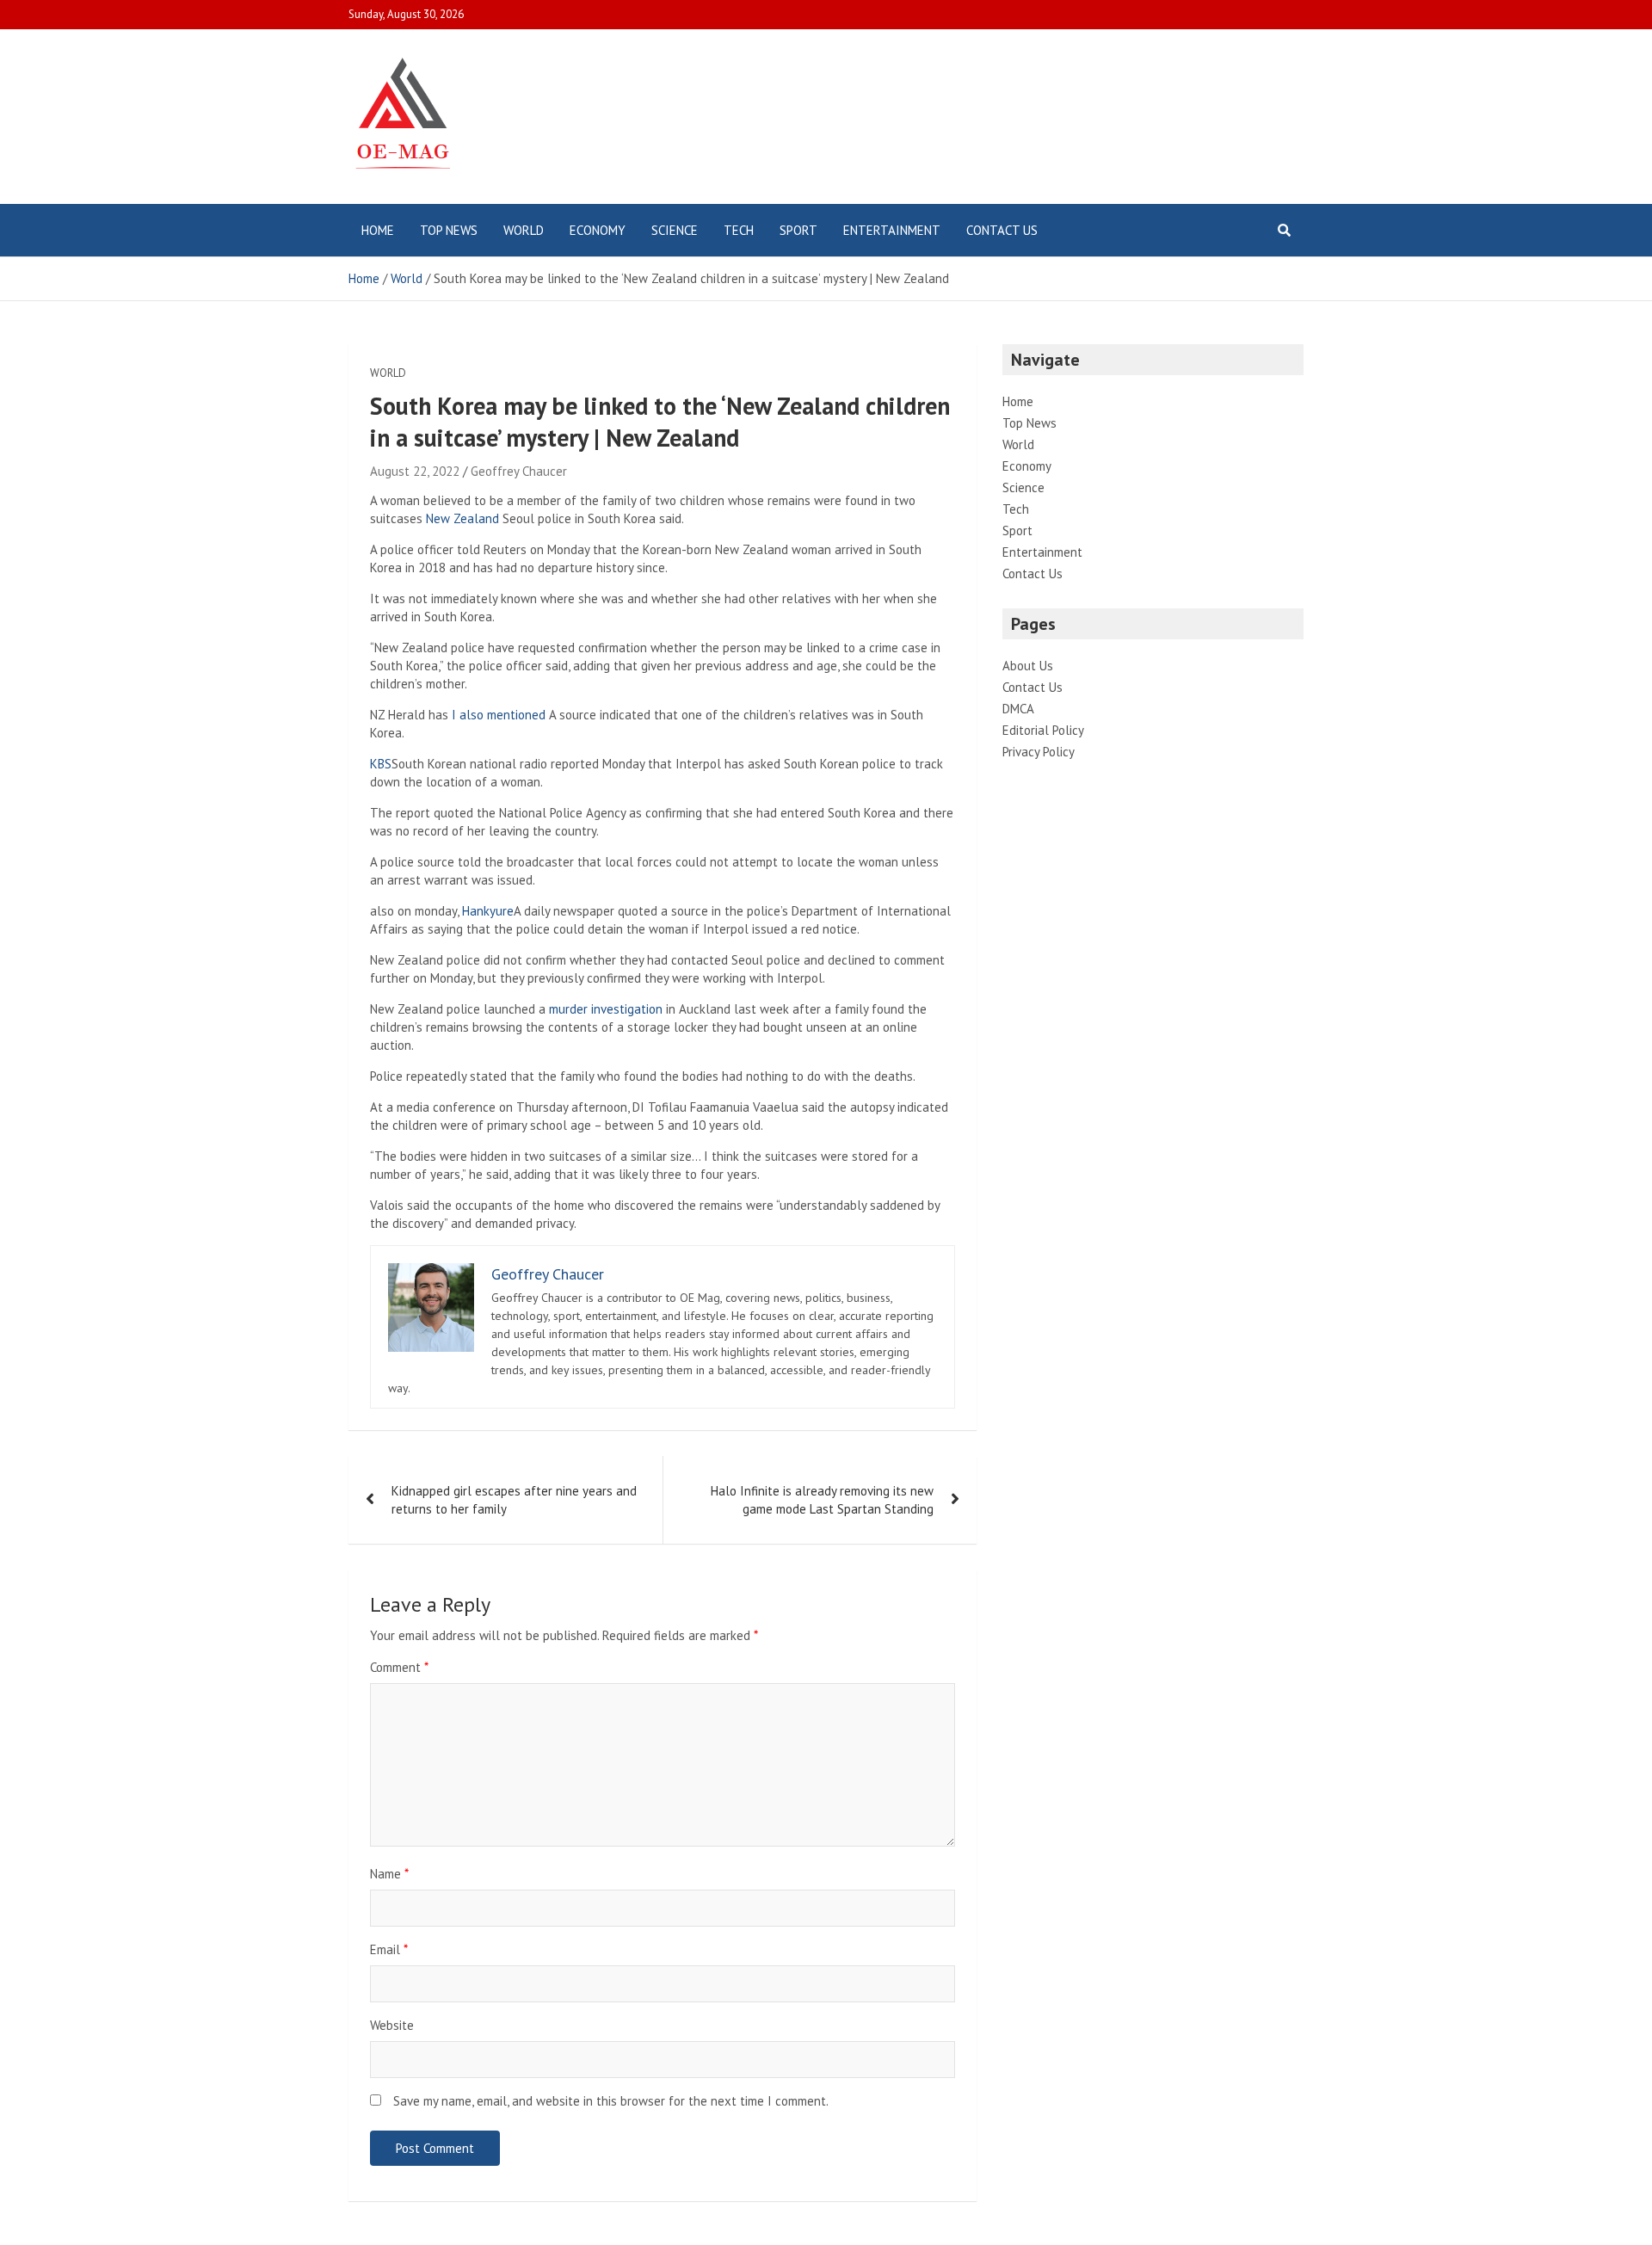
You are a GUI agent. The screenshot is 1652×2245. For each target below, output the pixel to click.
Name (389, 1874)
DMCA (1018, 709)
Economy (598, 230)
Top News (449, 230)
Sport (798, 230)
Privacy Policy (1039, 752)
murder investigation (606, 1009)
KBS (381, 764)
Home (378, 230)
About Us (1028, 666)
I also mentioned (499, 715)
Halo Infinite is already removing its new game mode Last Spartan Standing (822, 1500)
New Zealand (462, 518)
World (524, 230)
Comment (399, 1667)
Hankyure (488, 911)
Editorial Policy (1043, 730)
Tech (739, 230)
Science (675, 230)
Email (389, 1949)
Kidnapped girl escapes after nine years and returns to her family (514, 1500)
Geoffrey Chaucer (519, 471)
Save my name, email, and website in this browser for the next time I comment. (611, 2101)
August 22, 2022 (415, 471)
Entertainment (892, 230)
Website (392, 2025)
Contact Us (1002, 230)
